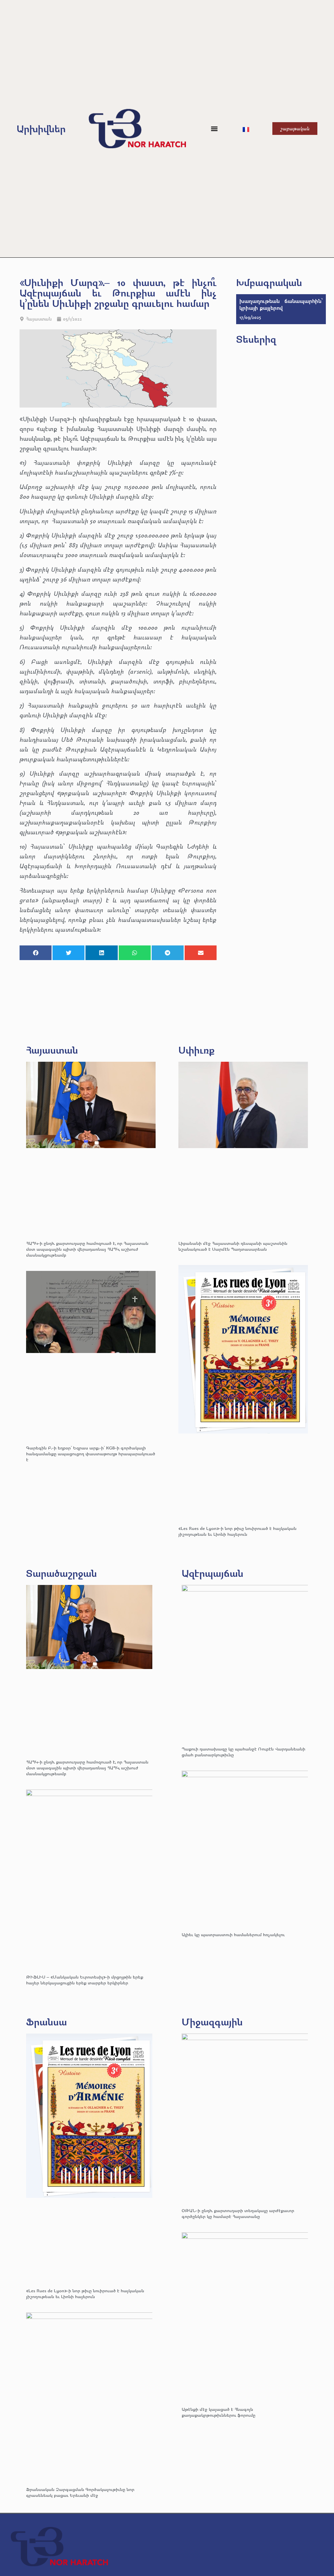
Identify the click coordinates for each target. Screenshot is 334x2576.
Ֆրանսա (46, 2022)
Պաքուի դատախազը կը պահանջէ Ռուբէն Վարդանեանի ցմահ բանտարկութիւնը (243, 1752)
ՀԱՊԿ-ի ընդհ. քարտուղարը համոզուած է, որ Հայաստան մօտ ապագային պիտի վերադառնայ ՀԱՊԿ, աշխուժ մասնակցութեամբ (87, 1249)
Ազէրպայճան (213, 1573)
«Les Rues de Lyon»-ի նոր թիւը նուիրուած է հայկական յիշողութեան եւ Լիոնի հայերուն (237, 1531)
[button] (214, 129)
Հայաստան (39, 319)
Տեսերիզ (256, 339)
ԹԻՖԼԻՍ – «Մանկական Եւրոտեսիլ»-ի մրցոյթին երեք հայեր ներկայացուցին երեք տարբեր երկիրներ (85, 1980)
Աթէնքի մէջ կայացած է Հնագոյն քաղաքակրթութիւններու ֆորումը (219, 2412)
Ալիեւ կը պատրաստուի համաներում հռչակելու (234, 1934)
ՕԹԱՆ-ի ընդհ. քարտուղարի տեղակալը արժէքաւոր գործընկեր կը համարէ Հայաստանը (238, 2213)
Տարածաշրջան (61, 1573)
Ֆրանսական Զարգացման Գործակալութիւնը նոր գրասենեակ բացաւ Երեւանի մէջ (80, 2492)
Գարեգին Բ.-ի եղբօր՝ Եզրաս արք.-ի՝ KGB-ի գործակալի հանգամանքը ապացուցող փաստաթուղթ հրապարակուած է (91, 1453)
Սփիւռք (197, 1050)
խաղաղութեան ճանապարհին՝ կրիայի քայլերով (281, 304)
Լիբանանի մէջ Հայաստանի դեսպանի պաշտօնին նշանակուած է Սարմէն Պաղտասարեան (233, 1246)
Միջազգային (212, 2022)
